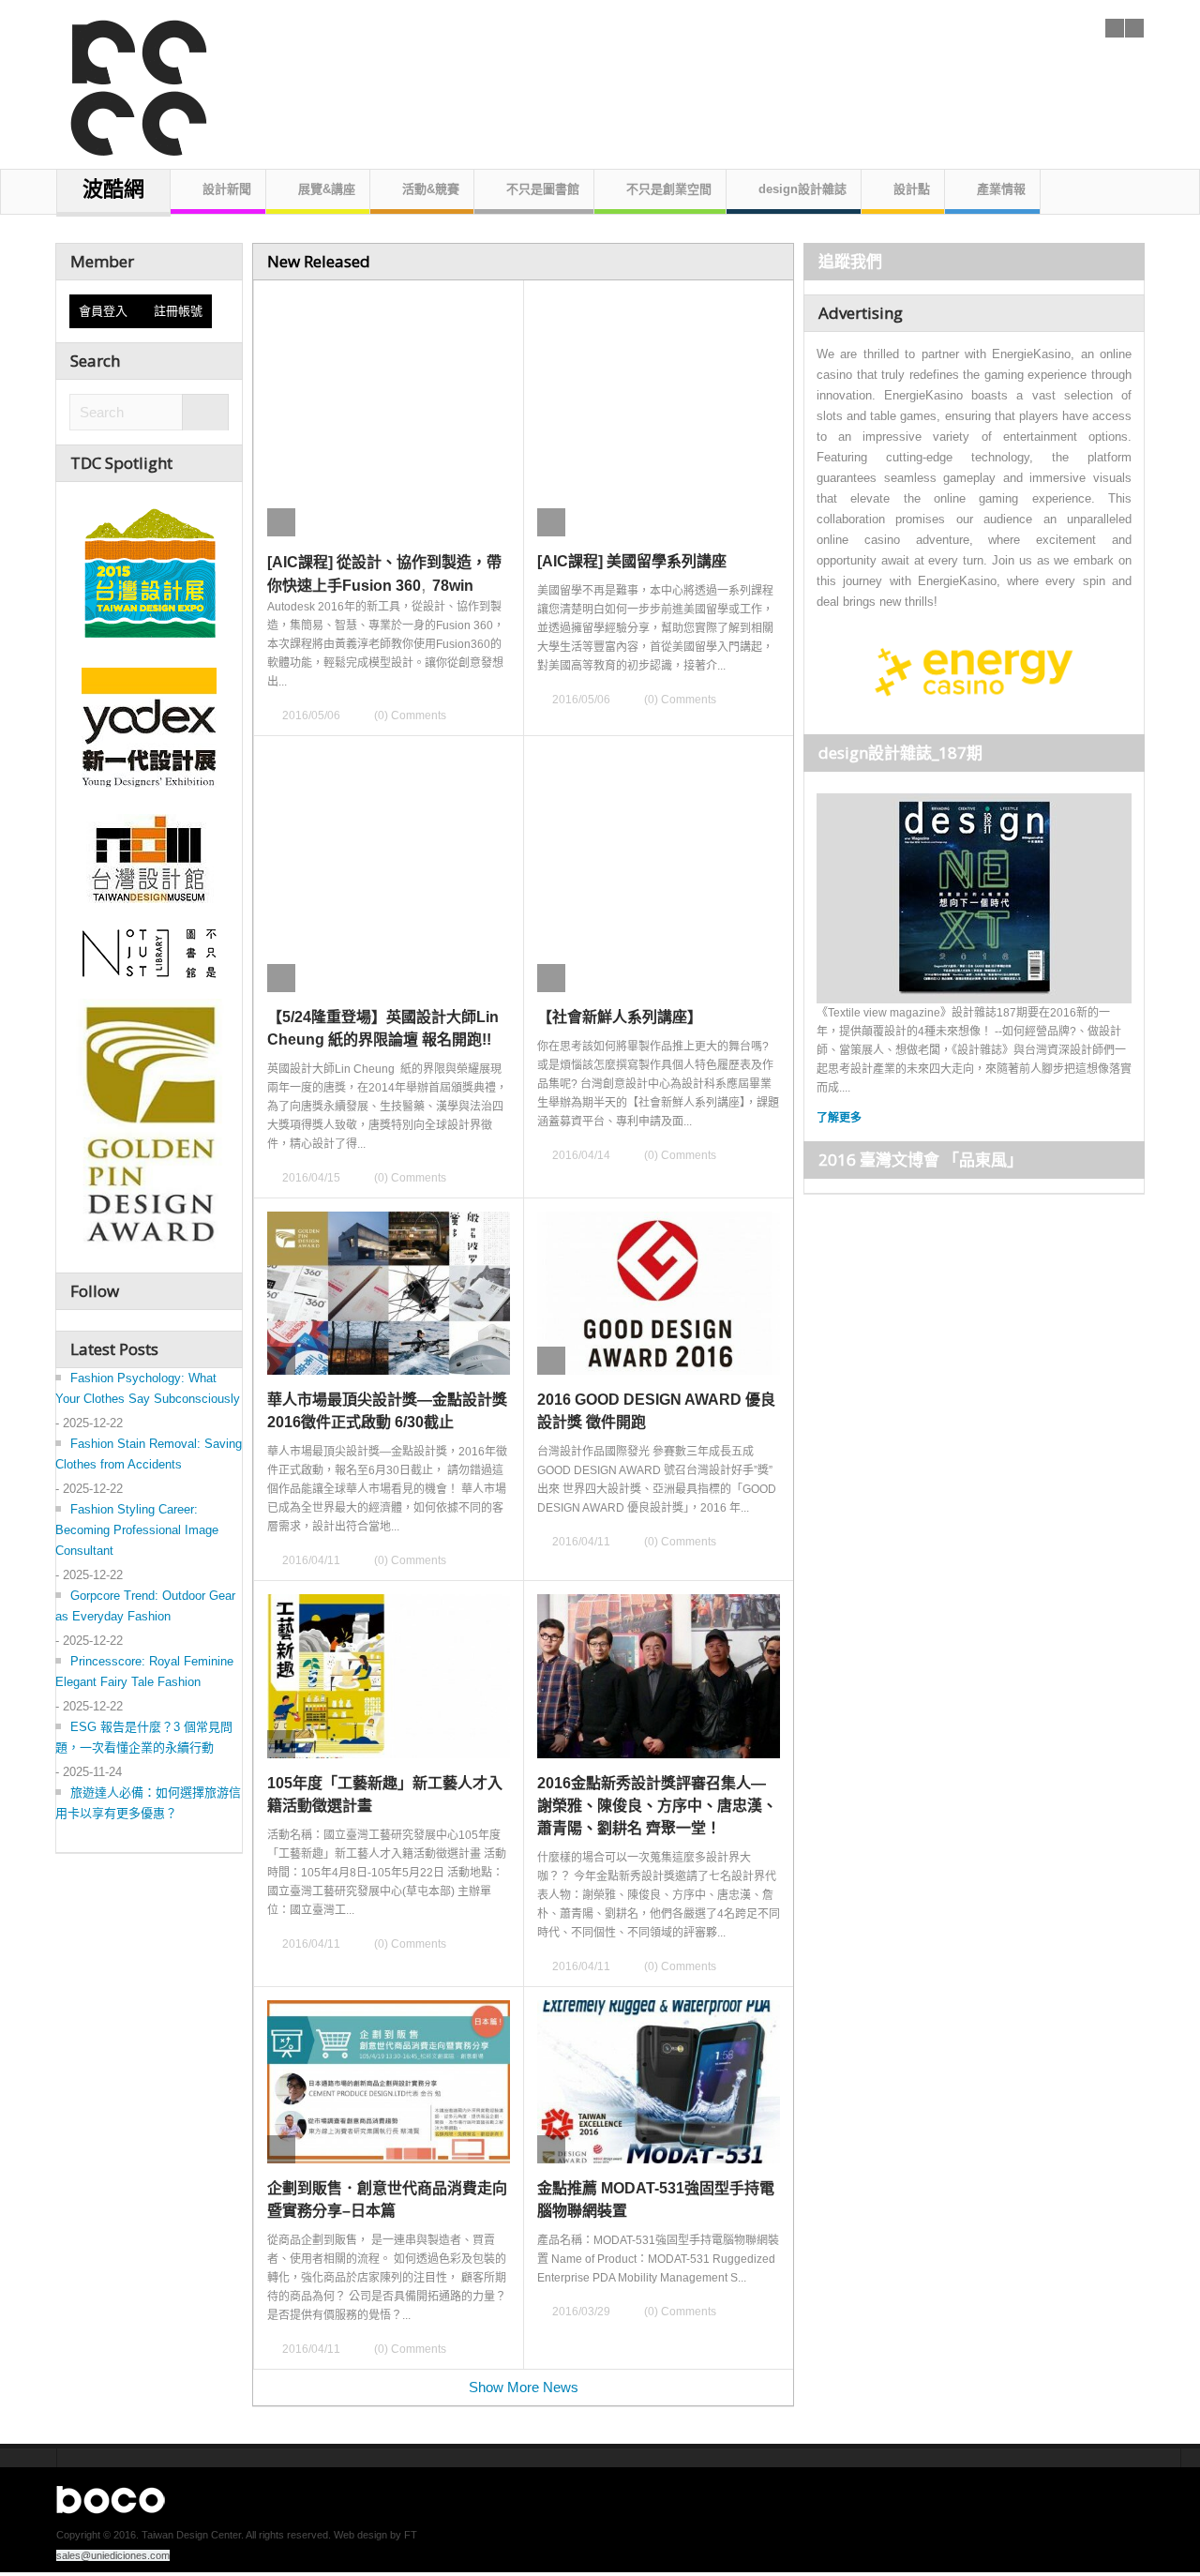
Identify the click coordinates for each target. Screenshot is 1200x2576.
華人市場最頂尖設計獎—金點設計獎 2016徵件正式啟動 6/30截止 (387, 1411)
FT (411, 2535)
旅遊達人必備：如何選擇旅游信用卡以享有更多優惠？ (148, 1803)
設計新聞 (227, 189)
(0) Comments (410, 716)
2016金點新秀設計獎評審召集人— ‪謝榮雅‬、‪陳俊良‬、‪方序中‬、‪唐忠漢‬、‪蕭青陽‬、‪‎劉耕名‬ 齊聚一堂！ (657, 1806)
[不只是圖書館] (150, 953)
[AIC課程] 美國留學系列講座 (632, 561)
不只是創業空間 (669, 189)
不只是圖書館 (543, 189)
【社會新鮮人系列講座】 (620, 1017)
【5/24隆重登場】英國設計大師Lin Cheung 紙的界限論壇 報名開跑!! (383, 1028)
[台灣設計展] (149, 568)
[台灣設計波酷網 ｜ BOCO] (129, 79)
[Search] (205, 413)
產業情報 (1001, 189)
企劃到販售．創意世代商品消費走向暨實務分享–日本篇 (387, 2199)
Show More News (524, 2387)
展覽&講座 (327, 189)
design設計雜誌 (802, 189)
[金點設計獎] (149, 1127)
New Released (319, 261)
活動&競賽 (431, 189)
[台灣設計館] (149, 858)
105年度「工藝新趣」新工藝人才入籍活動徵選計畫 (385, 1794)
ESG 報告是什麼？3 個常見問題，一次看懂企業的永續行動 (144, 1737)
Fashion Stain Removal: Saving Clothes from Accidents (149, 1454)
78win (453, 586)
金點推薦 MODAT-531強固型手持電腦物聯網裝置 (656, 2199)
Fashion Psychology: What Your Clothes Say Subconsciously (148, 1388)
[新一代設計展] (149, 725)
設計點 (912, 189)
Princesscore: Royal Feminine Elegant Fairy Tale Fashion (144, 1672)
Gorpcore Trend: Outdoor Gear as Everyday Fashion (145, 1606)
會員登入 (107, 311)
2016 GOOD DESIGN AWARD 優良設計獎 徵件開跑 (656, 1411)
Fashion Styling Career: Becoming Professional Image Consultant (137, 1530)
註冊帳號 (178, 311)
